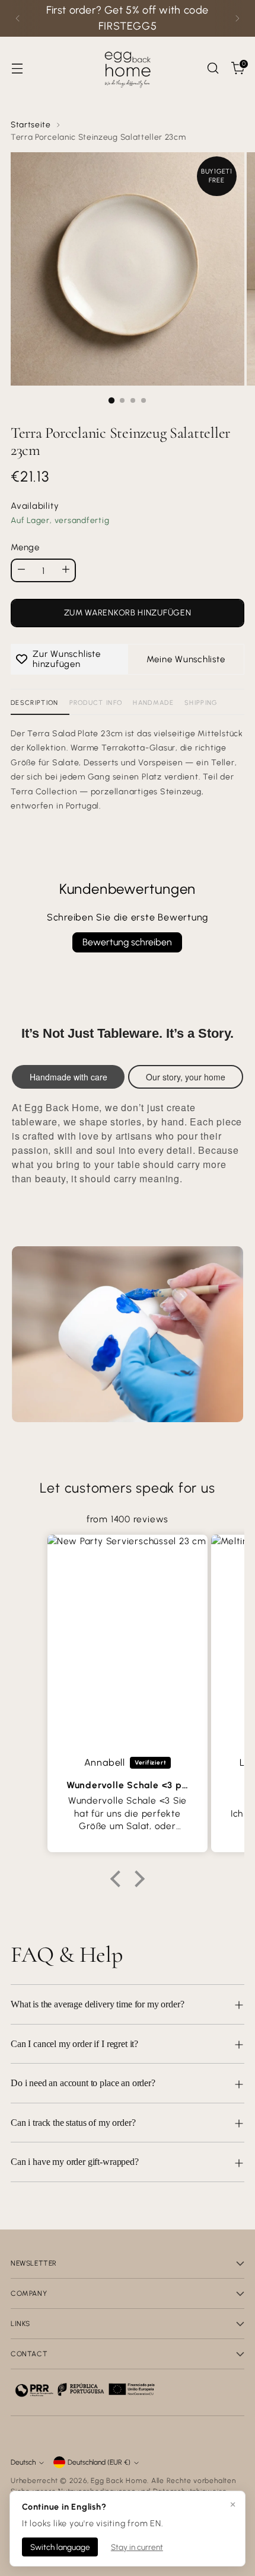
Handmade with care (68, 1077)
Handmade (153, 703)
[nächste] (237, 18)
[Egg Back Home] (128, 68)
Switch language (60, 2547)
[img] (128, 1505)
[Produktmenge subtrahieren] (21, 570)
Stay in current (137, 2547)
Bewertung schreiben (127, 942)
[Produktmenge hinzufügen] (66, 570)
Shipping (201, 703)
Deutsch (23, 2462)
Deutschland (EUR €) (99, 2462)
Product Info (96, 703)
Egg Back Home (119, 2481)
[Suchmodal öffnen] (213, 68)
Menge (25, 547)
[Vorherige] (18, 18)
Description (35, 703)
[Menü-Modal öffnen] (17, 68)
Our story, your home (186, 1077)
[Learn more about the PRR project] (85, 2389)
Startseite (31, 124)
